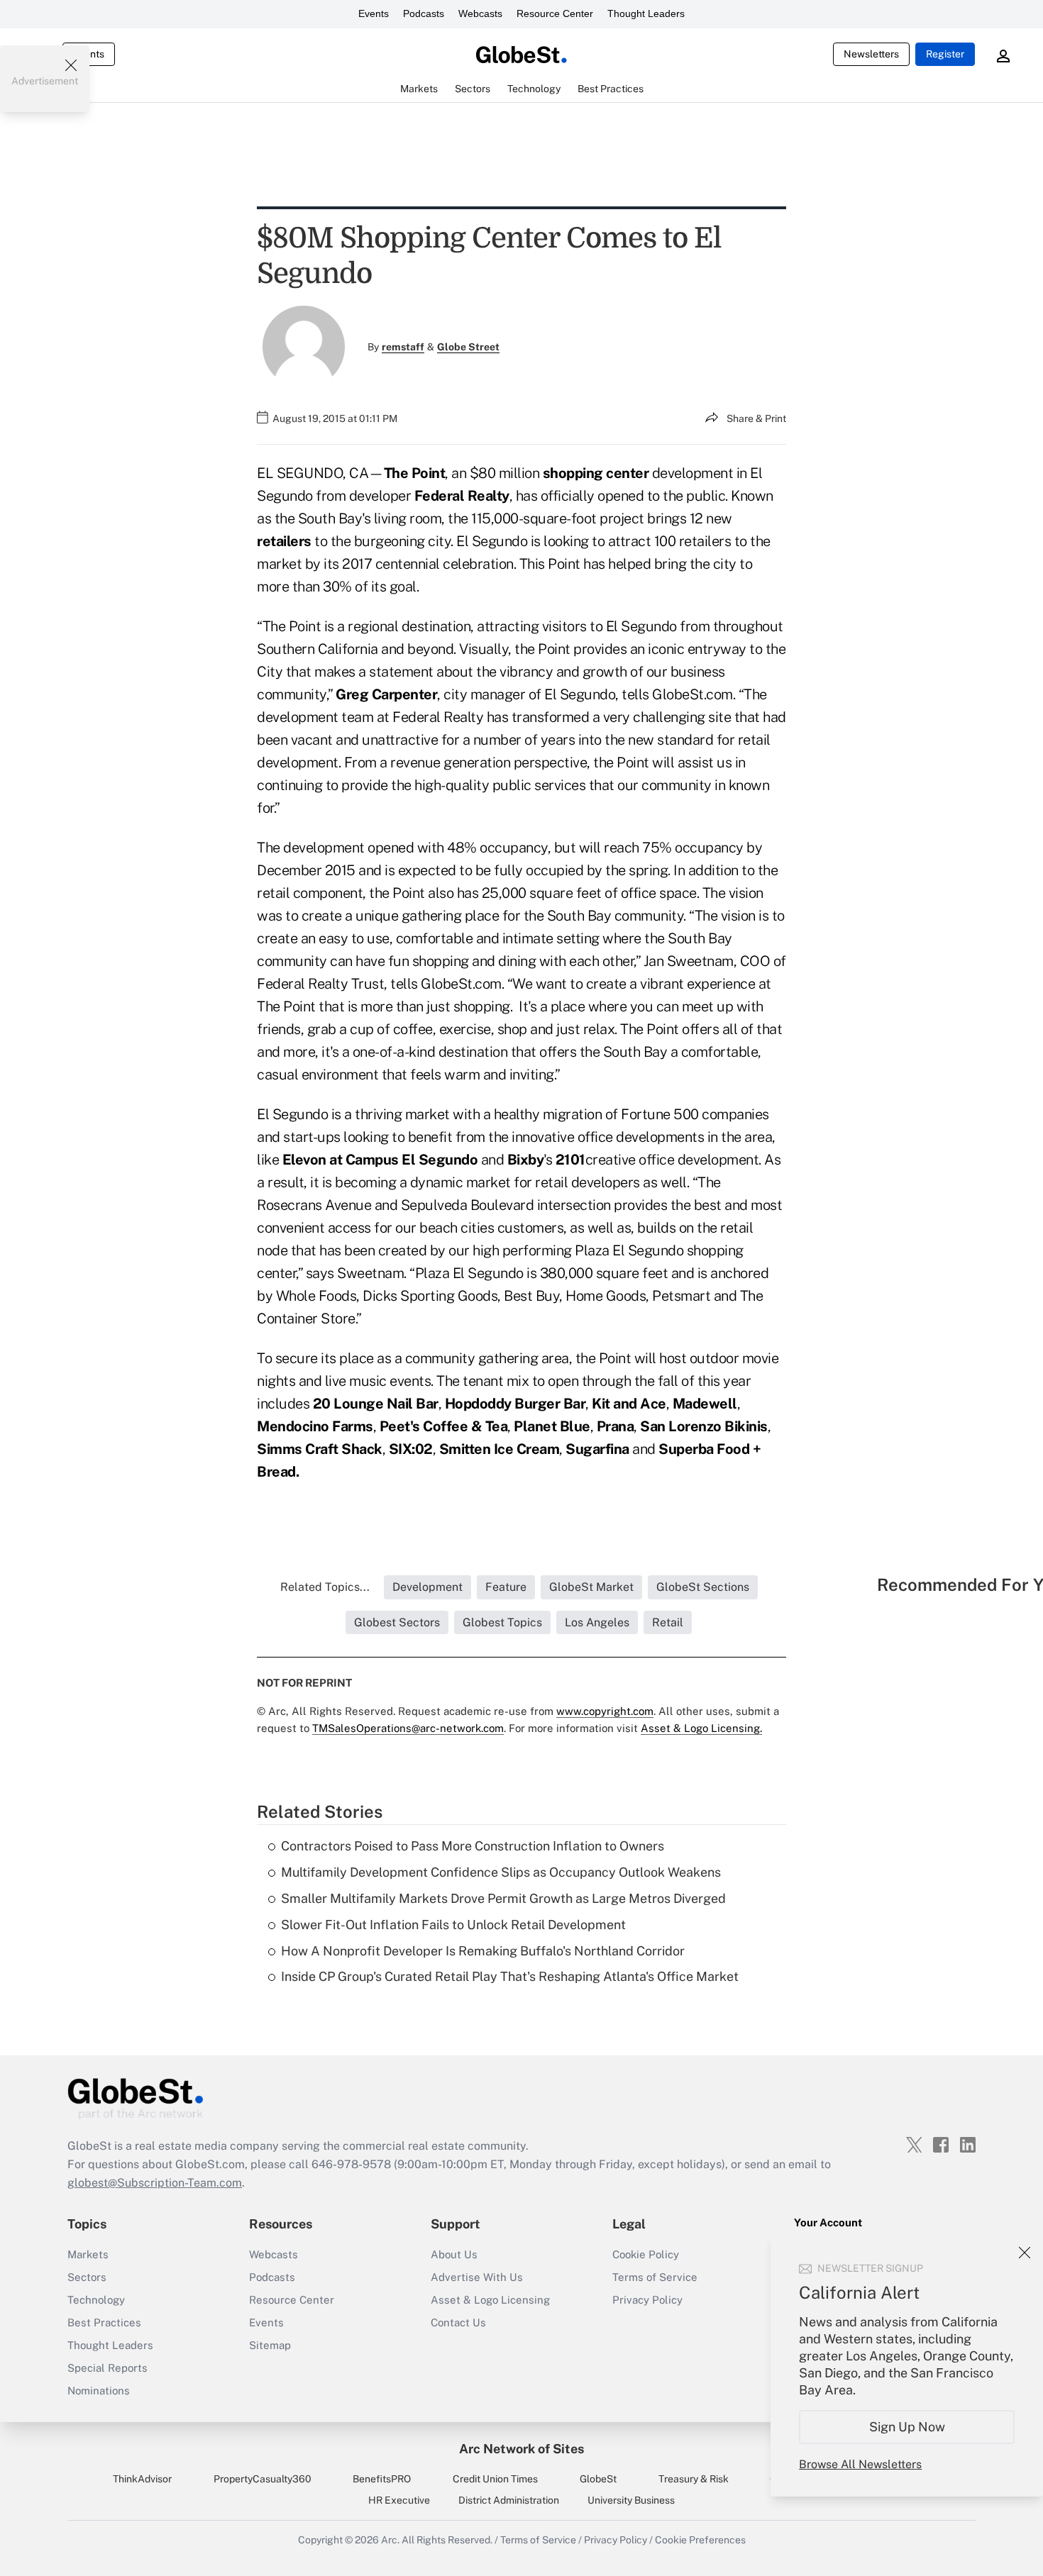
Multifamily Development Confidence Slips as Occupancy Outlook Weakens (501, 1872)
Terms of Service (655, 2277)
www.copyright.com (605, 1711)
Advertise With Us (477, 2277)
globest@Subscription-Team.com (155, 2183)
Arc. (390, 2540)
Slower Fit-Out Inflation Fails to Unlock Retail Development (453, 1925)
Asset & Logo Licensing (490, 2300)
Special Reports (107, 2368)
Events (374, 13)
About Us (454, 2254)
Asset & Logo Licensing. (701, 1728)
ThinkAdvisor (142, 2479)
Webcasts (480, 13)
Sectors (87, 2277)
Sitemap (270, 2345)
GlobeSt (598, 2479)
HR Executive (399, 2500)
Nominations (99, 2391)
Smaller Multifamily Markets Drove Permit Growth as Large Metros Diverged (503, 1898)
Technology (96, 2300)
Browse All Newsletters (860, 2464)
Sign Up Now (907, 2427)
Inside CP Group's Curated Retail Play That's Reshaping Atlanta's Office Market (510, 1976)
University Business (631, 2500)
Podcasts (424, 13)
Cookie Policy (646, 2254)
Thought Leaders (646, 13)
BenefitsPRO (382, 2479)
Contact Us (458, 2322)
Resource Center (555, 13)
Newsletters (871, 54)
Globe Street (468, 347)
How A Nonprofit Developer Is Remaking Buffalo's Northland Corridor (483, 1951)
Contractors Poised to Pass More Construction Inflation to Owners (473, 1846)
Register (945, 54)
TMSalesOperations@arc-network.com (408, 1728)
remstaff (403, 347)
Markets (88, 2254)
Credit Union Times (495, 2479)
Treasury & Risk (694, 2479)
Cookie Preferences (700, 2540)
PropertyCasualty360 (263, 2479)
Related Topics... (325, 1587)
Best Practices (104, 2322)
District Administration (509, 2500)
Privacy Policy (647, 2300)
